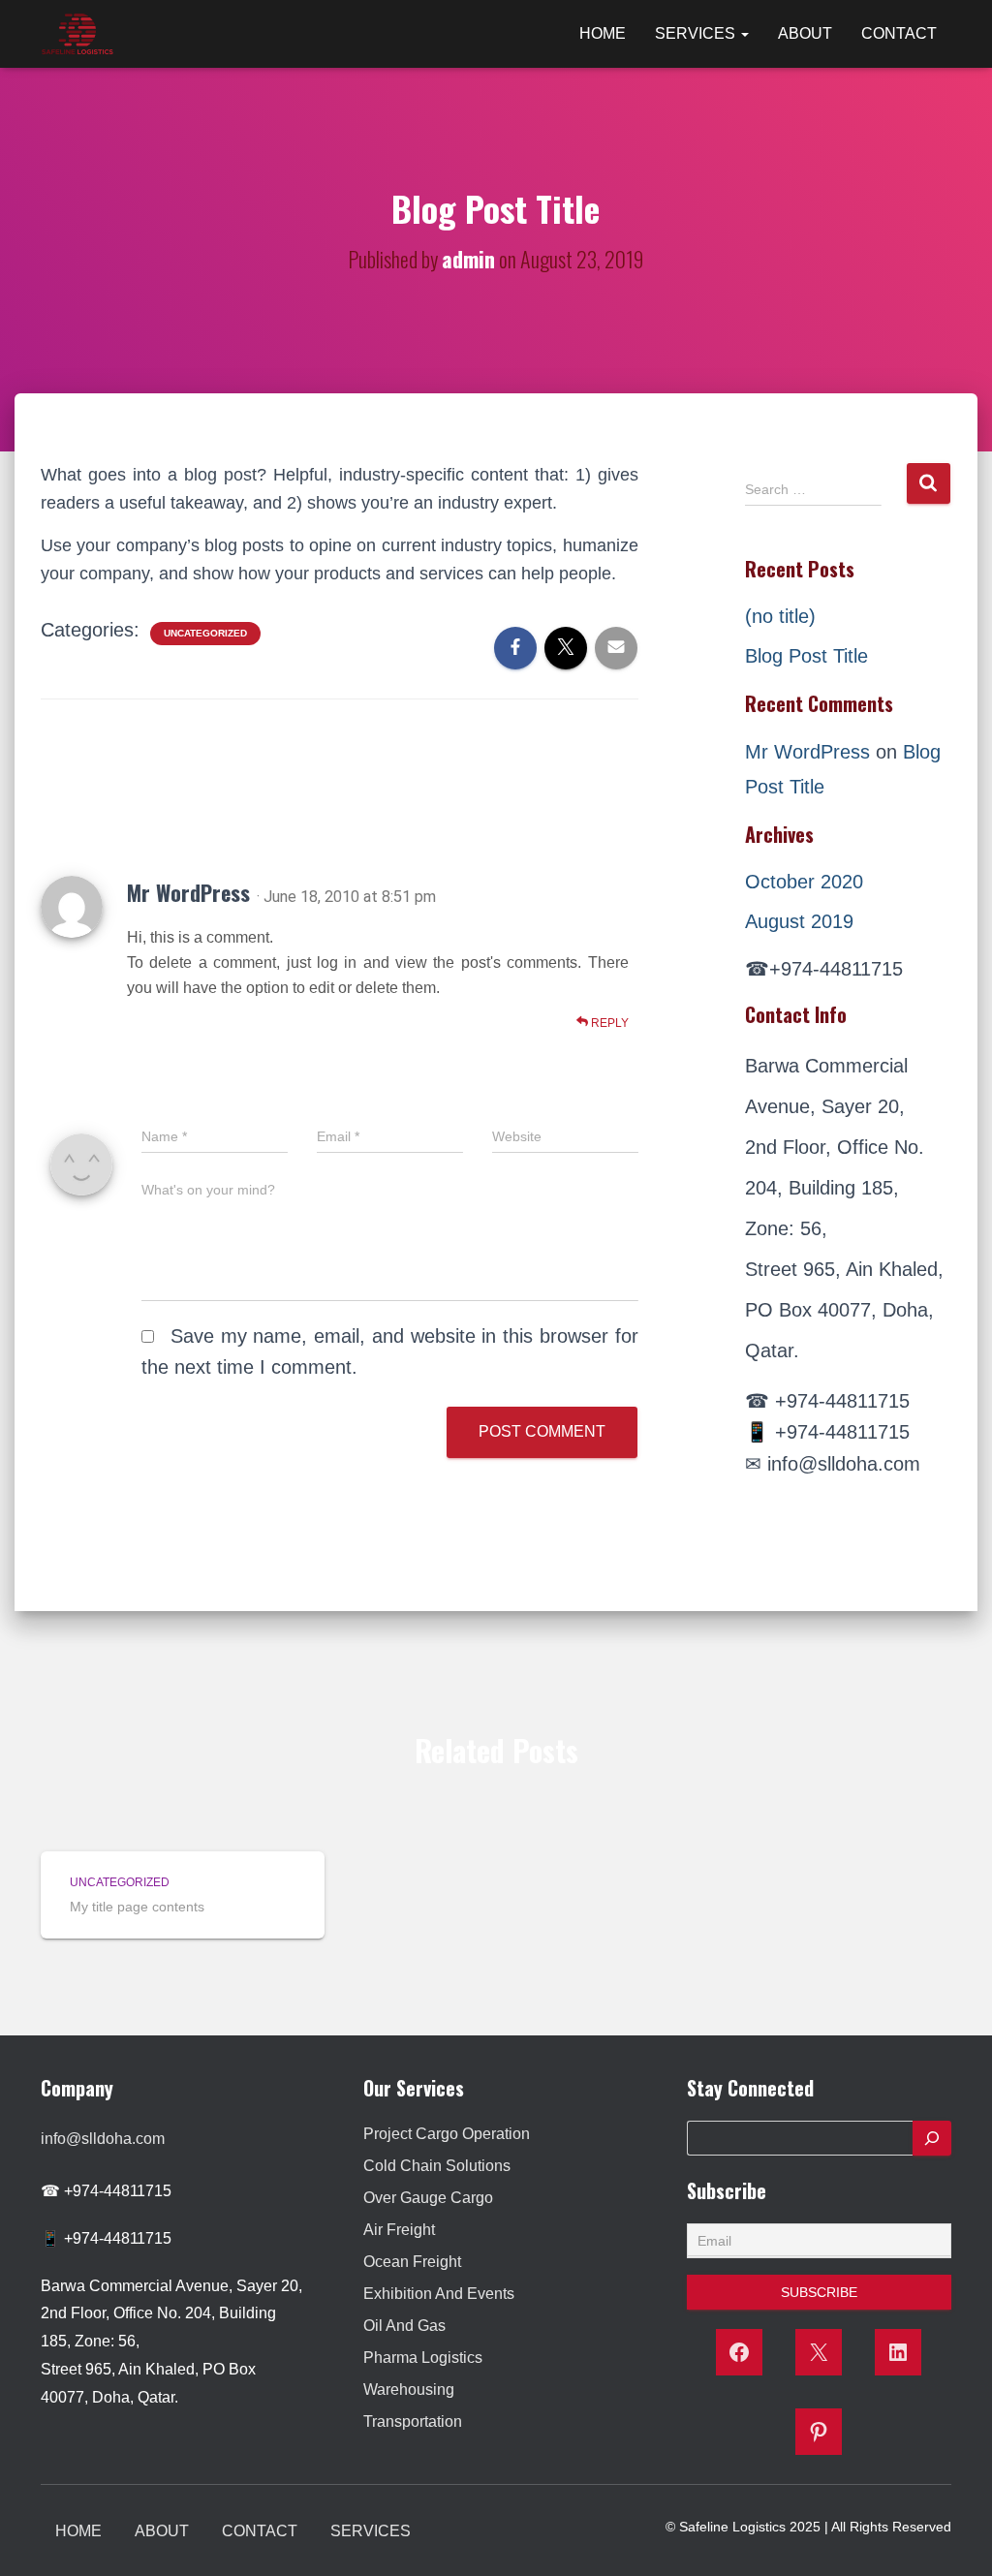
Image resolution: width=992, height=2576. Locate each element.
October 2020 (804, 882)
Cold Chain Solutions (437, 2166)
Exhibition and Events (439, 2294)
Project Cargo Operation (447, 2134)
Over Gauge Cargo (428, 2198)
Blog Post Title (806, 656)
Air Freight (399, 2230)
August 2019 (799, 921)
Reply (608, 1023)
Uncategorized (205, 633)
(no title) (780, 616)
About (805, 33)
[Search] (932, 2138)
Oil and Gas (404, 2326)
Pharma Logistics (423, 2358)
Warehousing (409, 2390)
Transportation (413, 2421)
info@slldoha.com (103, 2139)
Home (603, 33)
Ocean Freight (412, 2262)
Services (697, 33)
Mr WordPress (188, 892)
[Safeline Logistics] (77, 34)
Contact (899, 33)
